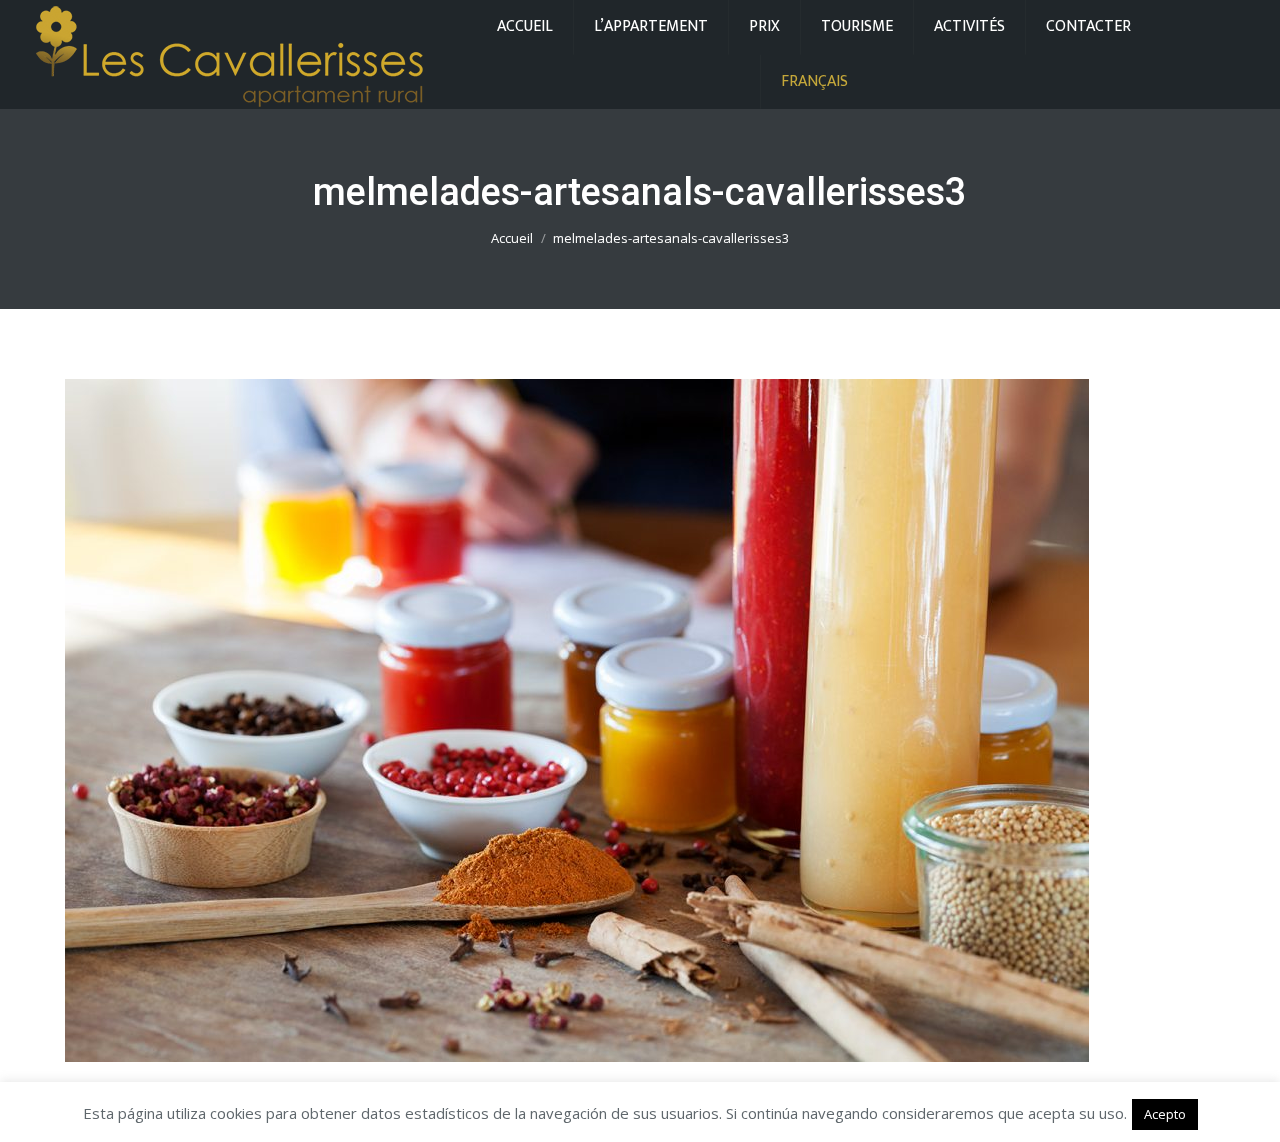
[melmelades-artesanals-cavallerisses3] (640, 720)
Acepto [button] (1165, 1114)
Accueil (512, 238)
